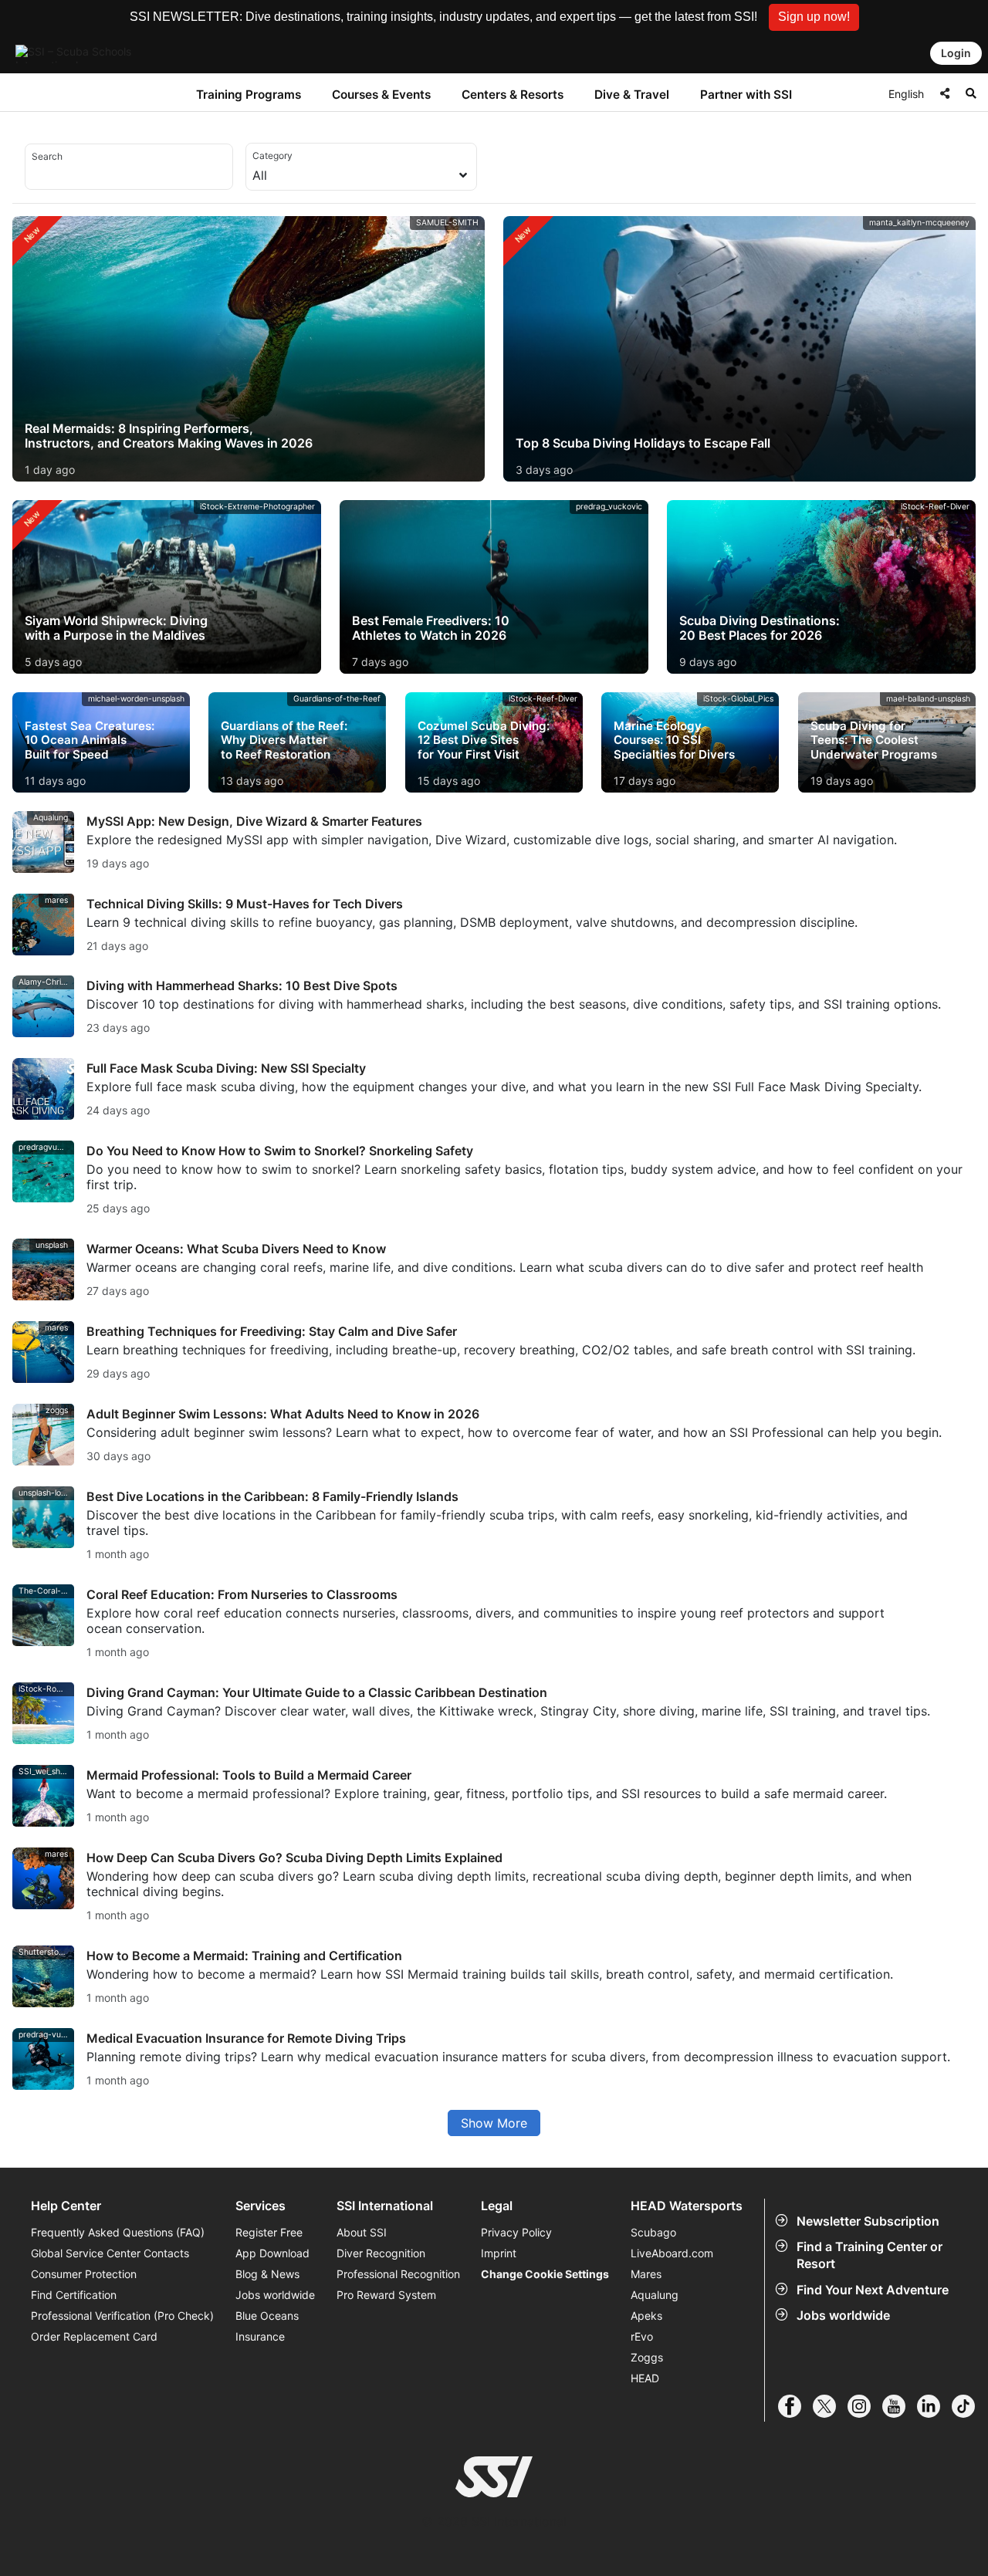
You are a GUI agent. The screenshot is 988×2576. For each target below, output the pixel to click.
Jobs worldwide (843, 2315)
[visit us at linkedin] (934, 2406)
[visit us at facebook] (795, 2406)
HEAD (645, 2378)
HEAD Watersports (687, 2206)
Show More (494, 2123)
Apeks (646, 2316)
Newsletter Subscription (868, 2221)
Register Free (269, 2232)
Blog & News (267, 2274)
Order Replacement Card (94, 2336)
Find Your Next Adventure (873, 2290)
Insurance (260, 2336)
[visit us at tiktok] (969, 2406)
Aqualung (655, 2295)
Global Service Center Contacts (110, 2253)
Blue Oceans (267, 2316)
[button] (814, 17)
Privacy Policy (516, 2232)
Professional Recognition (398, 2274)
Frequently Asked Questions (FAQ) (118, 2232)
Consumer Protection (84, 2274)
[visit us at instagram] (865, 2406)
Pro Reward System (386, 2295)
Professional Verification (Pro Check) (122, 2316)
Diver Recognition (381, 2253)
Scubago (653, 2232)
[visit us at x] (830, 2406)
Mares (646, 2274)
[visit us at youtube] (900, 2406)
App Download (272, 2253)
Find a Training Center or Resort (870, 2255)
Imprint (499, 2253)
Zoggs (647, 2357)
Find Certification (74, 2295)
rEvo (642, 2336)
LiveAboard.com (672, 2253)
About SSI (362, 2232)
